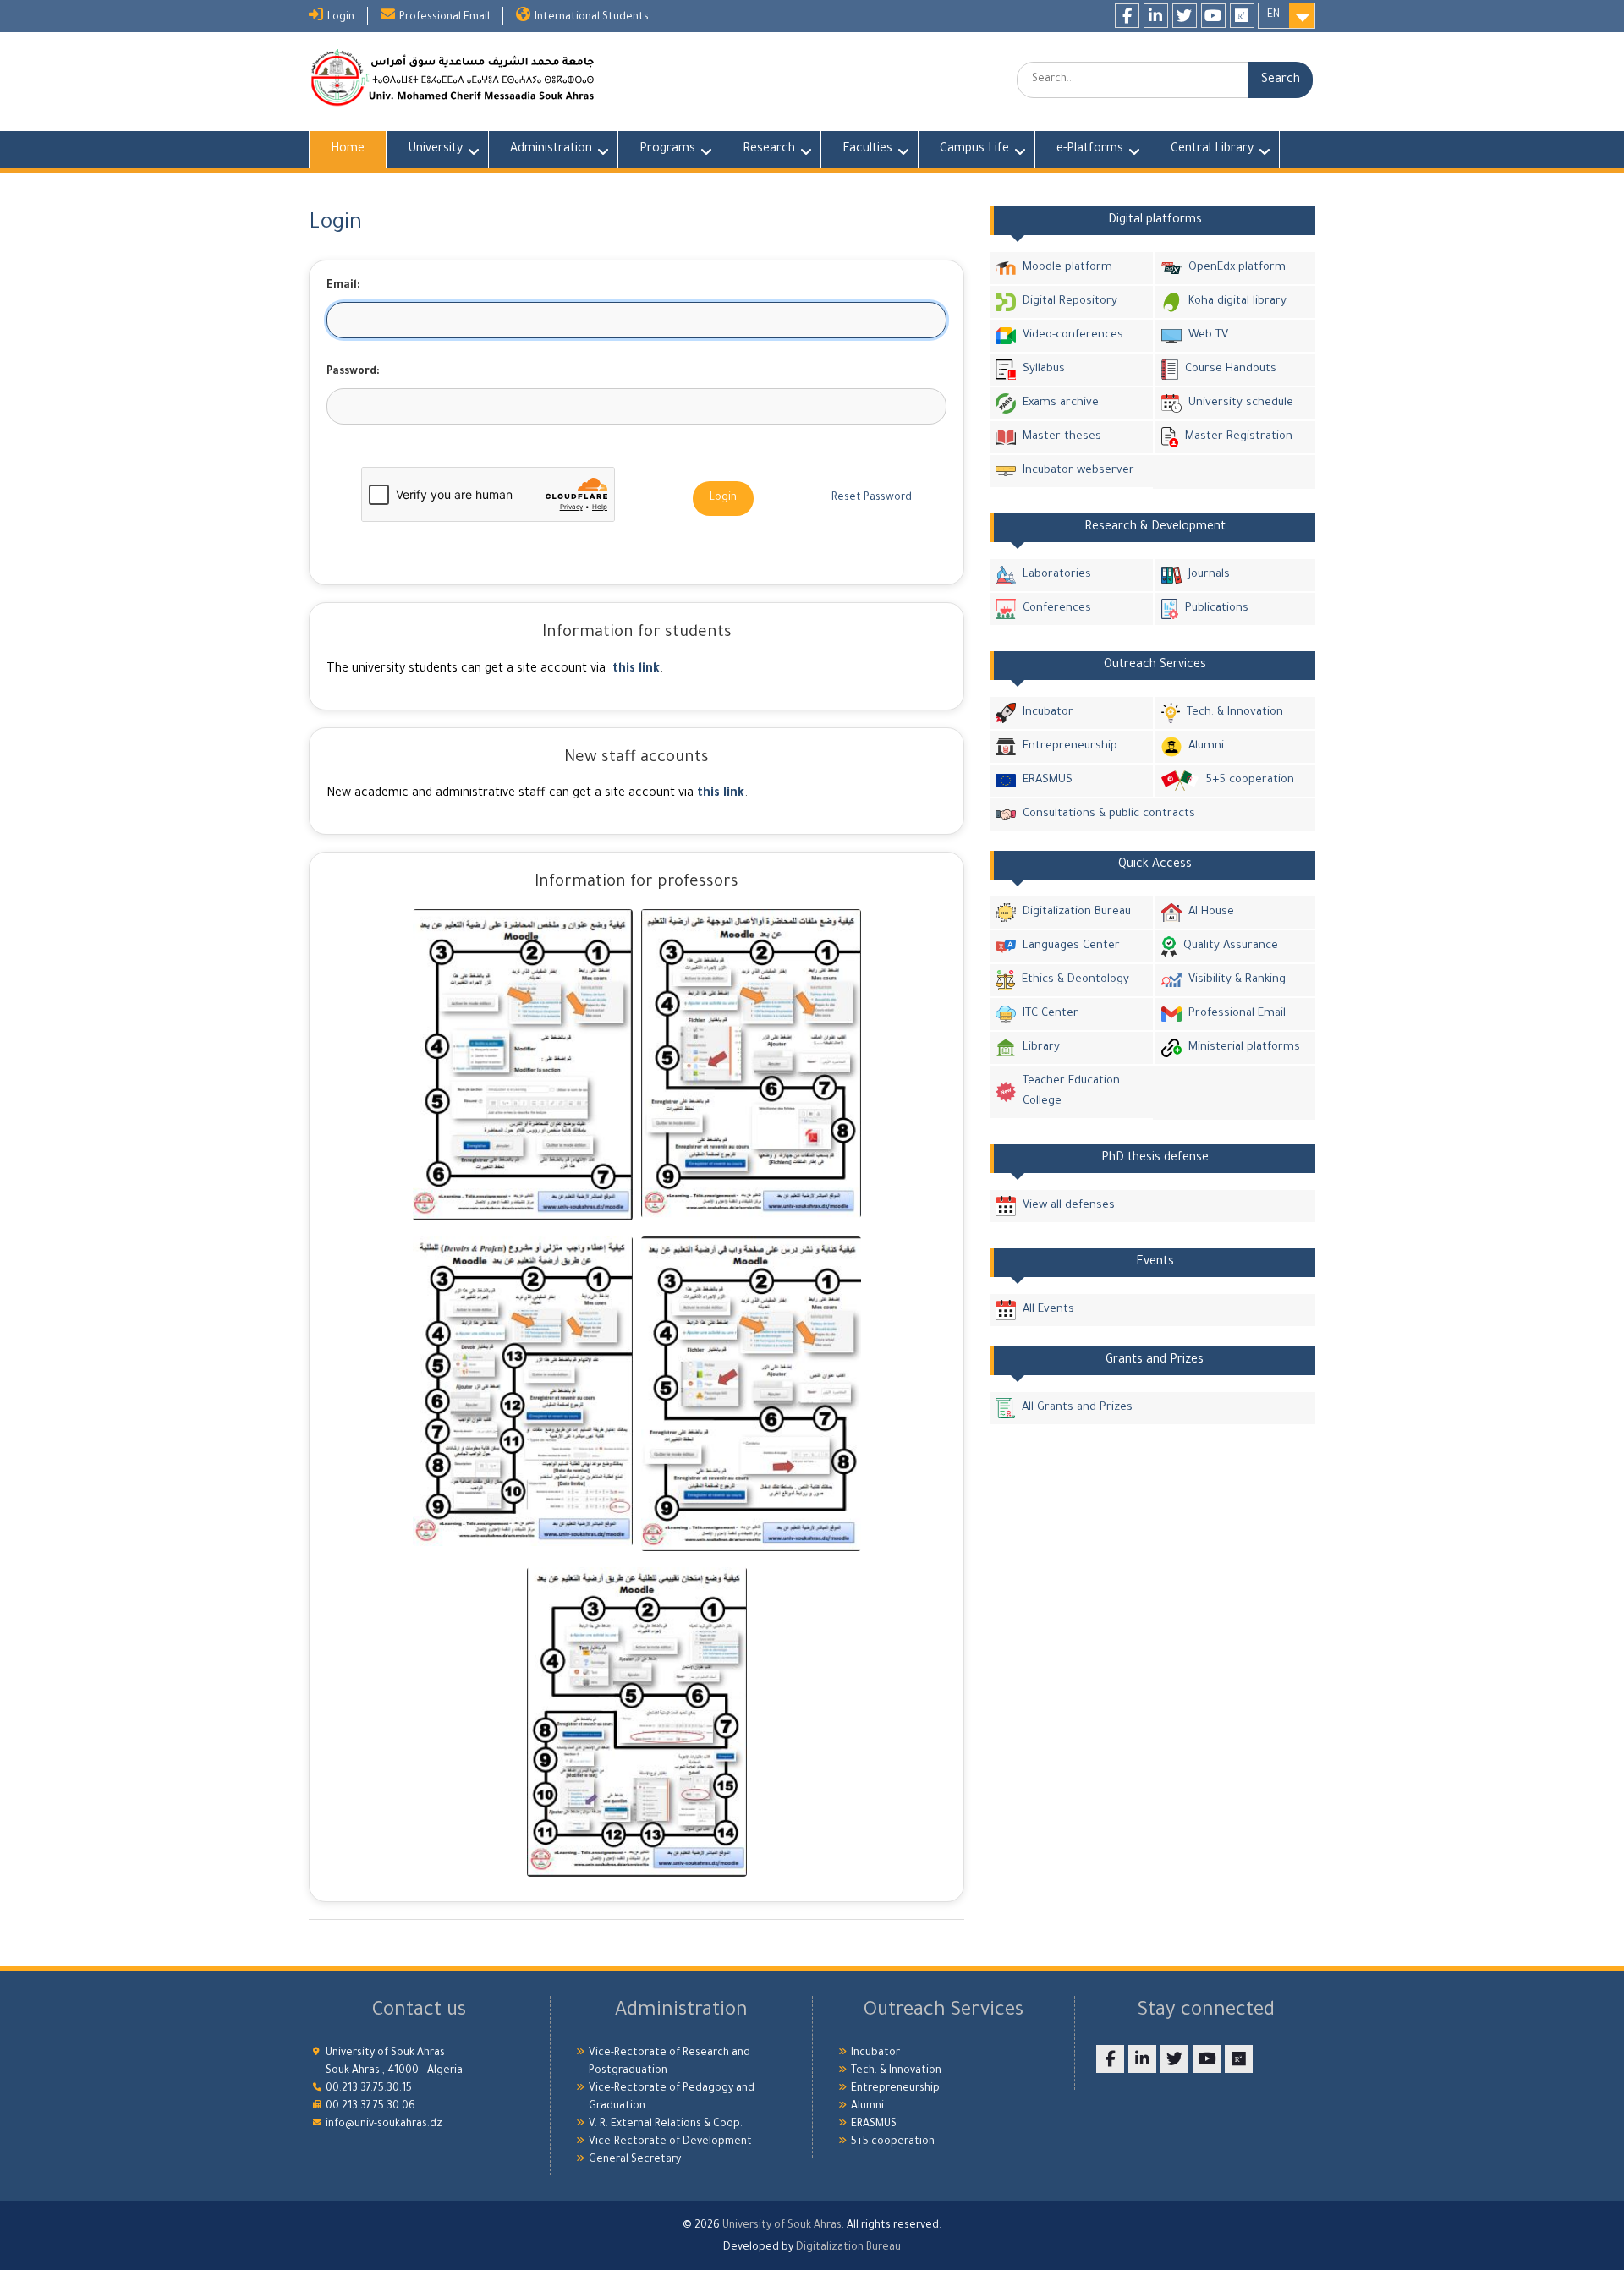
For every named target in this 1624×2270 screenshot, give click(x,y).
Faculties (867, 150)
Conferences (1057, 609)
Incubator (1048, 713)
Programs (667, 150)
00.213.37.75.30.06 (370, 2107)
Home (348, 150)
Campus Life (974, 150)
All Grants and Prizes (1077, 1408)
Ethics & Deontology (1075, 980)
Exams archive (1061, 403)
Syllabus (1044, 369)
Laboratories (1057, 575)
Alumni (1206, 746)
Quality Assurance (1231, 946)
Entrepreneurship (1070, 746)
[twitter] (1185, 16)
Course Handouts (1231, 369)
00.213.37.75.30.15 (369, 2089)
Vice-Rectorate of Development (670, 2142)
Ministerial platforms (1244, 1047)
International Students (592, 18)
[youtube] (1213, 16)
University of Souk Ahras (782, 2226)
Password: (353, 372)
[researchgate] (1242, 16)
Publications (1217, 609)
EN (1273, 15)
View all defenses (1069, 1206)
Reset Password (872, 498)
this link (636, 670)
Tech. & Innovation (1235, 713)
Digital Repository (1070, 302)
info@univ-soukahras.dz (384, 2125)
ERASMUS (1048, 780)
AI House (1211, 912)
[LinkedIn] (1156, 16)
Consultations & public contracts (1109, 814)
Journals (1209, 575)
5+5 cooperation (1250, 780)
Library (1041, 1047)
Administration (551, 150)
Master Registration (1239, 437)
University (435, 150)
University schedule (1241, 403)
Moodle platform (1067, 268)
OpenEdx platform (1237, 268)
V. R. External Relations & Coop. (666, 2125)
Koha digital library (1237, 302)
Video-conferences (1073, 335)
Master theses (1062, 437)
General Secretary (635, 2160)
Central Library (1212, 150)
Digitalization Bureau (1077, 912)
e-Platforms (1090, 150)
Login (341, 18)
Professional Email (444, 18)
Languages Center (1071, 946)
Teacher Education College (1071, 1091)
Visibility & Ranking (1237, 980)
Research (769, 150)
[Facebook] (1127, 16)
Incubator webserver (1078, 471)
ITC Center (1051, 1014)
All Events (1048, 1310)
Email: (343, 286)
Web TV (1208, 335)
